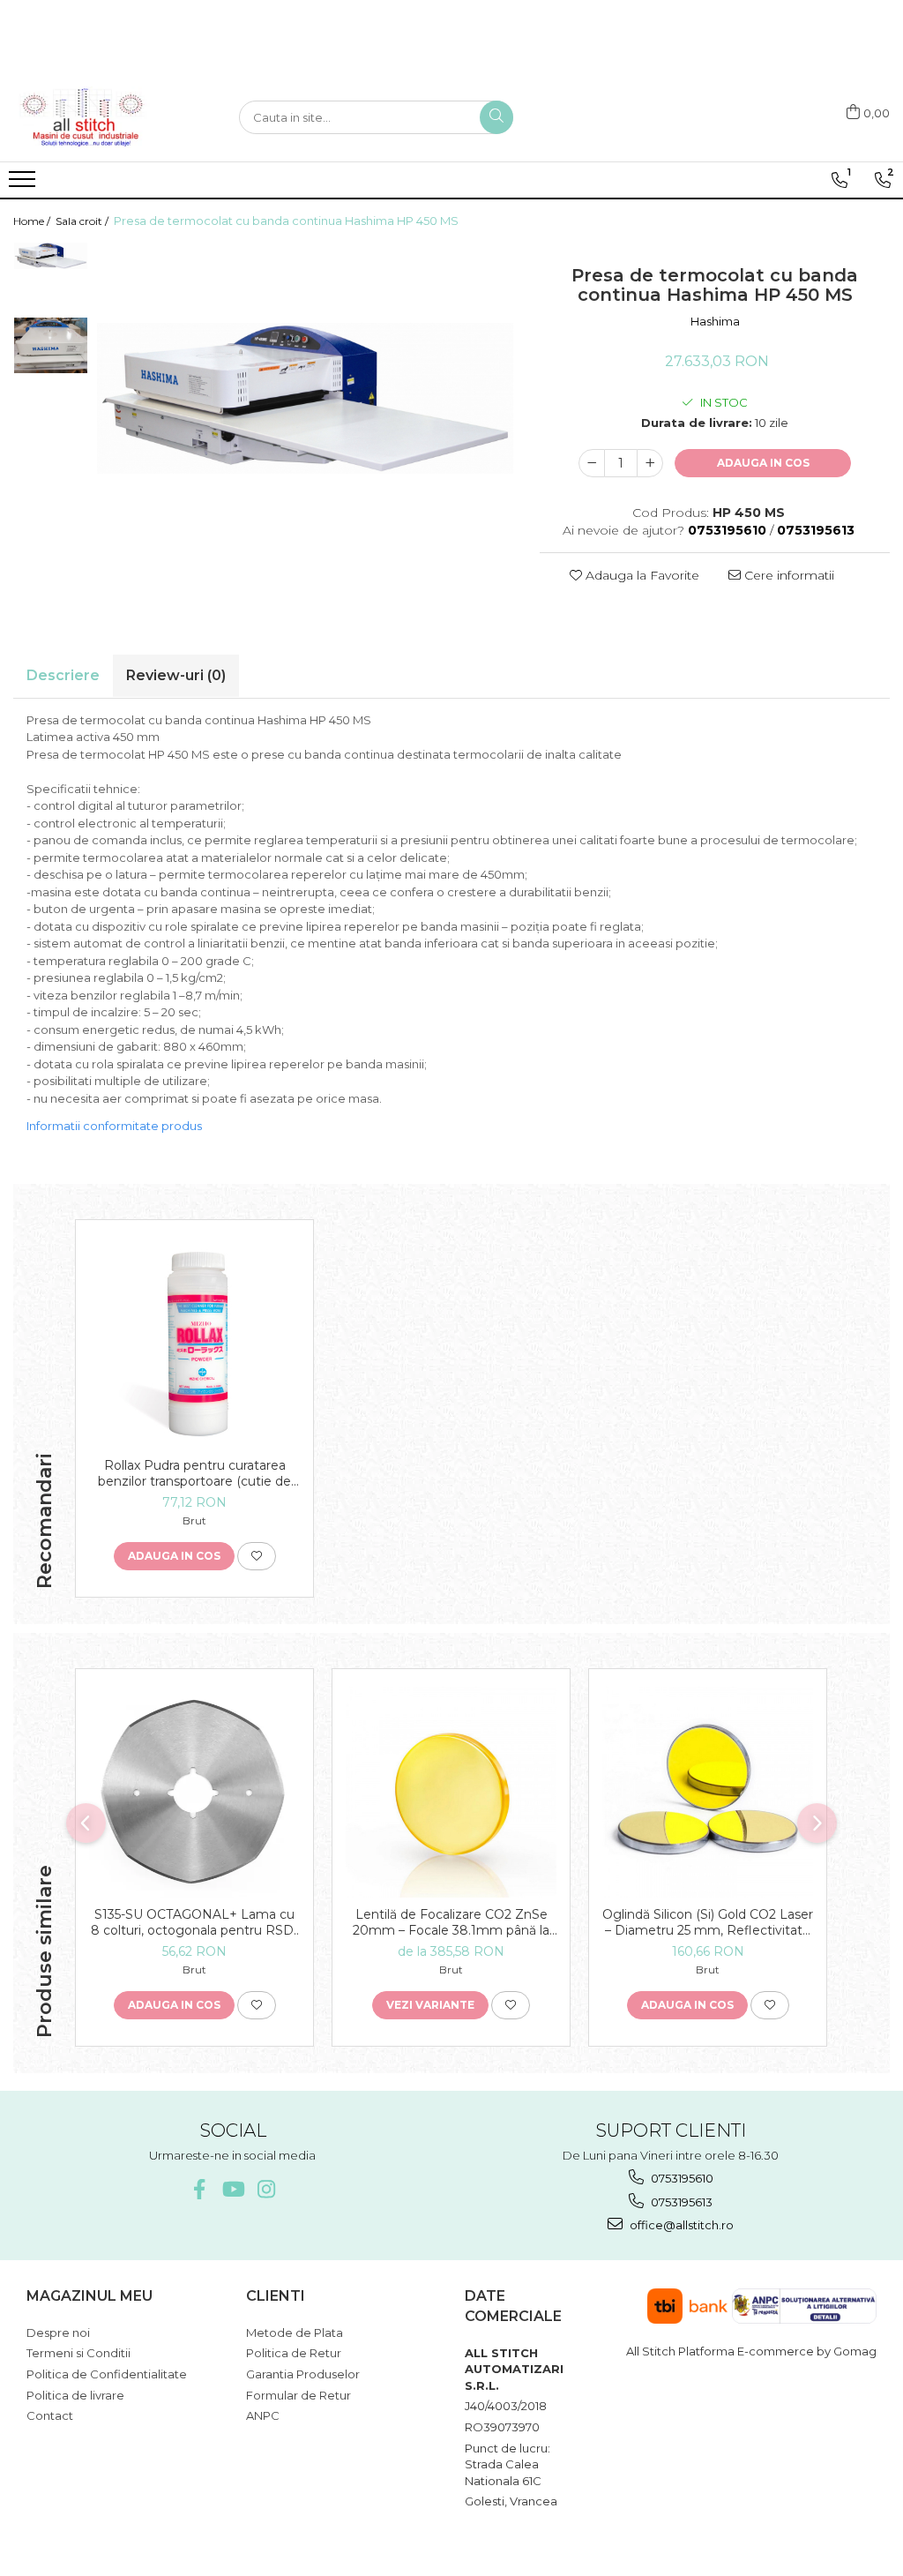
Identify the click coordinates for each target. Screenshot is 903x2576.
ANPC (263, 2415)
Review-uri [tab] (176, 675)
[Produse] (24, 184)
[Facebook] (199, 2189)
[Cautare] (496, 117)
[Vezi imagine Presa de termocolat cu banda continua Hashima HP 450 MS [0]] (51, 256)
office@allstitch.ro (680, 2225)
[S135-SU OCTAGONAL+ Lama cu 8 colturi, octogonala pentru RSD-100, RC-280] (194, 1792)
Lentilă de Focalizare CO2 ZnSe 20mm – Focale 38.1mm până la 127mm (451, 1922)
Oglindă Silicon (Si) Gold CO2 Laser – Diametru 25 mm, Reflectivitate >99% (708, 1922)
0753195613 (680, 2202)
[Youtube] (232, 2189)
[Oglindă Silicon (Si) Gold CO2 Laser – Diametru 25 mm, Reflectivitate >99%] (708, 1792)
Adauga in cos (763, 463)
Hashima (715, 321)
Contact (50, 2415)
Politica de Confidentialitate (107, 2374)
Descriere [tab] (63, 675)
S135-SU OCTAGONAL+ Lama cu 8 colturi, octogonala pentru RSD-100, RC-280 (194, 1922)
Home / (33, 221)
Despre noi (58, 2333)
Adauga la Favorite (641, 575)
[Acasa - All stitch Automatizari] (101, 117)
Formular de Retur (299, 2395)
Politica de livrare (75, 2395)
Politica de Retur (294, 2353)
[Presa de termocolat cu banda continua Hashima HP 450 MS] (305, 398)
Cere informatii (787, 575)
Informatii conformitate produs (114, 1126)
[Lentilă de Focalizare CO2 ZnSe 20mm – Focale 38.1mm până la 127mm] (451, 1792)
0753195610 (681, 2178)
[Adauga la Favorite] (257, 1556)
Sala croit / (83, 221)
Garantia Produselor (303, 2374)
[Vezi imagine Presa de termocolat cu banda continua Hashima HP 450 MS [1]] (51, 345)
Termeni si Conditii (78, 2353)
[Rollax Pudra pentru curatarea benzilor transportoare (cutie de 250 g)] (194, 1343)
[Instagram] (266, 2189)
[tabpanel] (305, 398)
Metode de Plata (295, 2333)
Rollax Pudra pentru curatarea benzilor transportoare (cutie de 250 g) (194, 1473)
